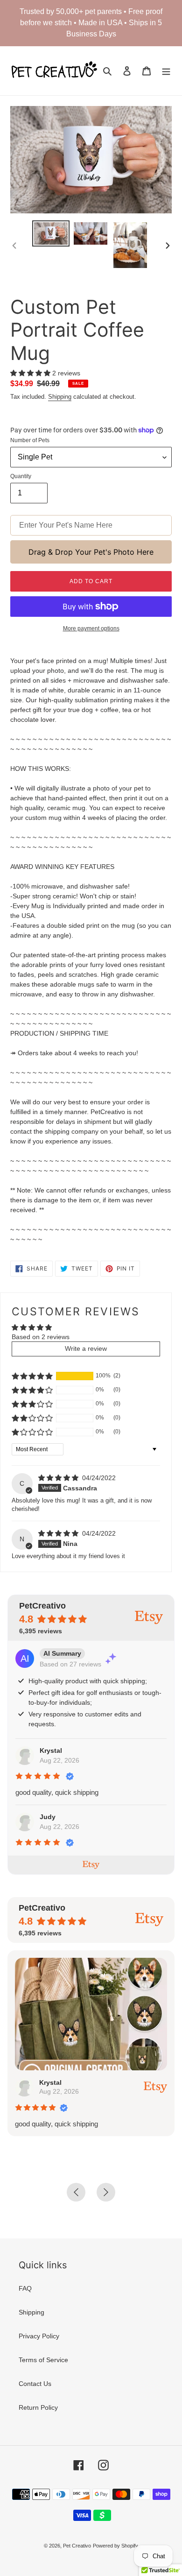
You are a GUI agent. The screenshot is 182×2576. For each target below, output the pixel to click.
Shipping (60, 397)
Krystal (51, 1750)
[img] (59, 1478)
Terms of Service (43, 2360)
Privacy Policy (39, 2336)
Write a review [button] (86, 1348)
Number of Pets (30, 440)
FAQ (25, 2288)
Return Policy (38, 2407)
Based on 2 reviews (41, 1337)
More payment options (91, 628)
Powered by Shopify (115, 2546)
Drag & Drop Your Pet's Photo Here (91, 552)
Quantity (21, 476)
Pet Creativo (77, 2546)
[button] (31, 373)
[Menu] (166, 71)
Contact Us (35, 2384)
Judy (48, 1817)
